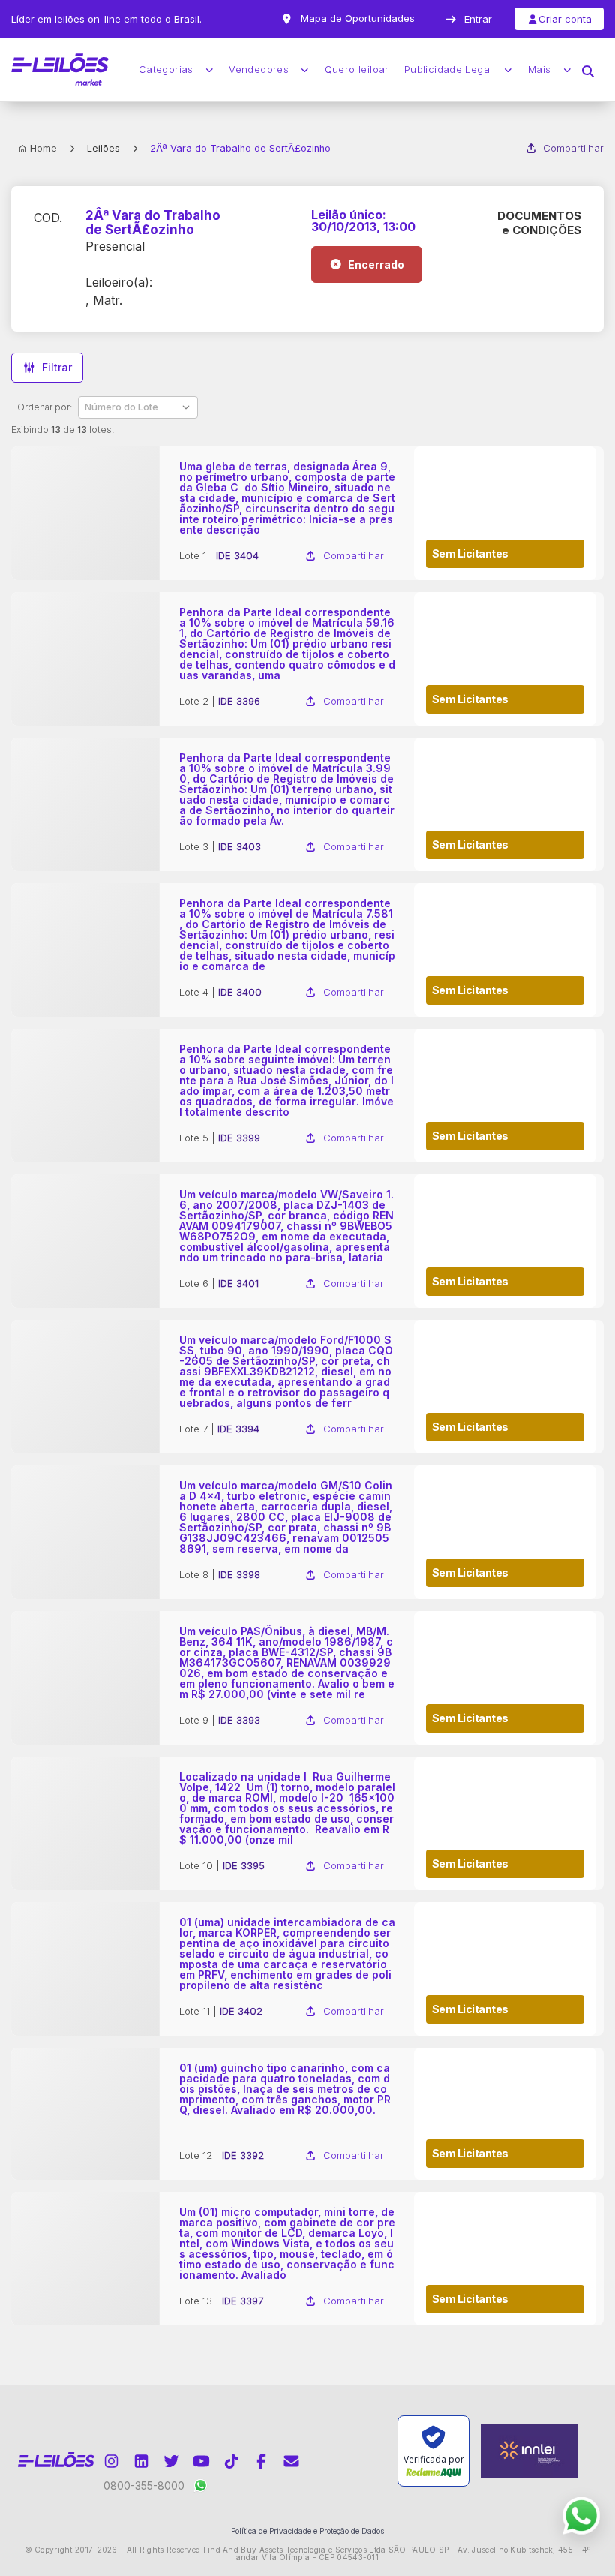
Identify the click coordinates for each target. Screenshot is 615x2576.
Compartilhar (573, 148)
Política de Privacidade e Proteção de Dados (307, 2531)
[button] (588, 70)
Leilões (103, 148)
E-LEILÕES (60, 70)
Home (43, 148)
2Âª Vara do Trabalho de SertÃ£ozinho (153, 222)
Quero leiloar (357, 69)
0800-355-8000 (144, 2486)
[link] (307, 513)
